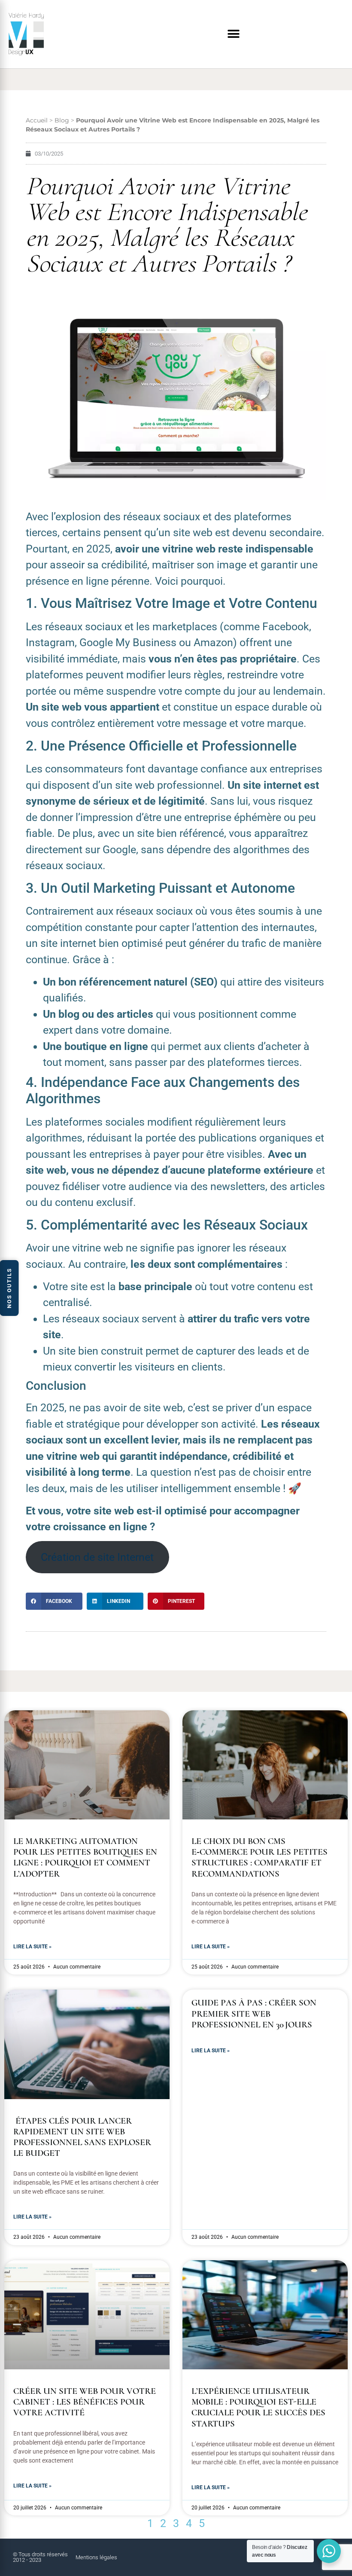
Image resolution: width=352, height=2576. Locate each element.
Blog (62, 120)
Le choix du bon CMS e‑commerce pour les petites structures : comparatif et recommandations (259, 1857)
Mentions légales (96, 2557)
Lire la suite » (32, 1947)
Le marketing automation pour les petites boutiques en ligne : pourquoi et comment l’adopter (85, 1857)
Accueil (37, 120)
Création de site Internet (97, 1557)
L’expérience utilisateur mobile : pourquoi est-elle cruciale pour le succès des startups (258, 2407)
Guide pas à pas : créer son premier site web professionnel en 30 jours (254, 2013)
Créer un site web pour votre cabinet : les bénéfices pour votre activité (85, 2402)
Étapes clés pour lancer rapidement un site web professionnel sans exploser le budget (82, 2137)
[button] (233, 34)
